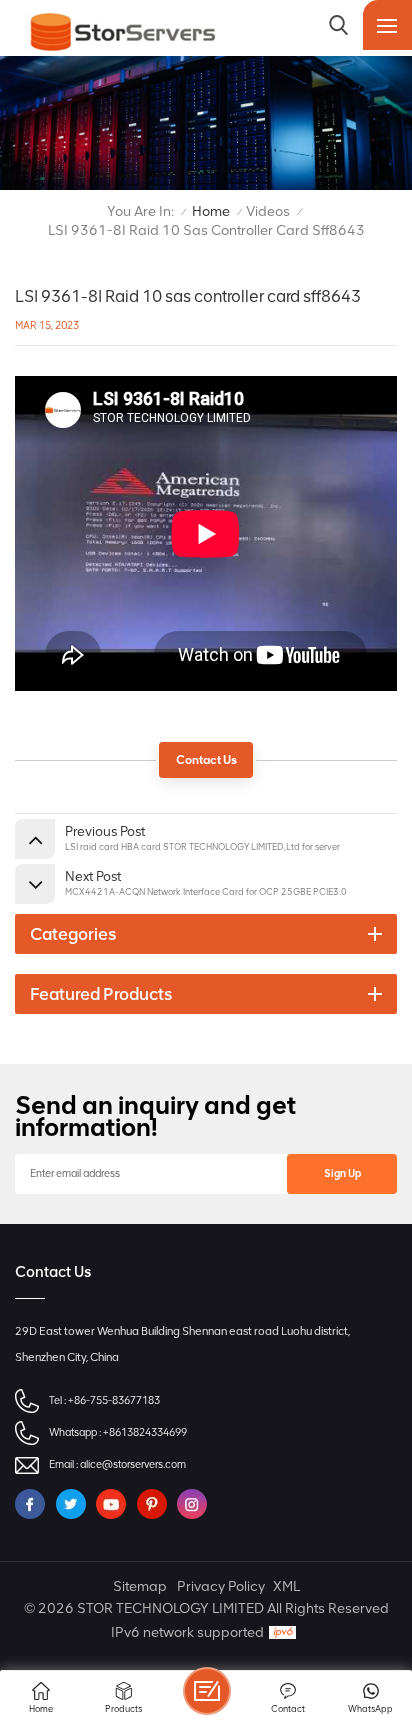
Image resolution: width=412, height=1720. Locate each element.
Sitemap (140, 1586)
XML (286, 1586)
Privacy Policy (221, 1586)
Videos (268, 211)
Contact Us (206, 760)
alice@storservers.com (133, 1464)
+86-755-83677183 (114, 1400)
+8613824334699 (145, 1432)
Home (211, 211)
